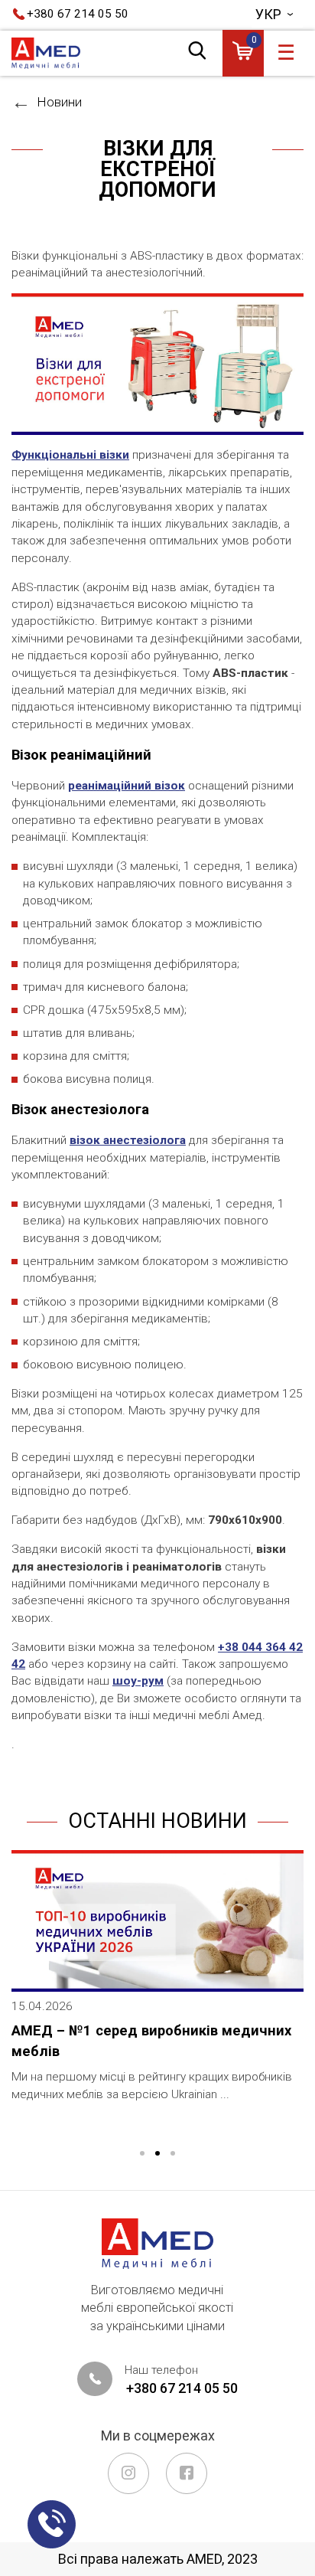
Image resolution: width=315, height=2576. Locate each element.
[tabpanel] (157, 1988)
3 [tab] (173, 2154)
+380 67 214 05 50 (78, 14)
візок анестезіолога (128, 1140)
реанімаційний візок (127, 786)
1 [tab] (142, 2154)
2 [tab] (157, 2154)
